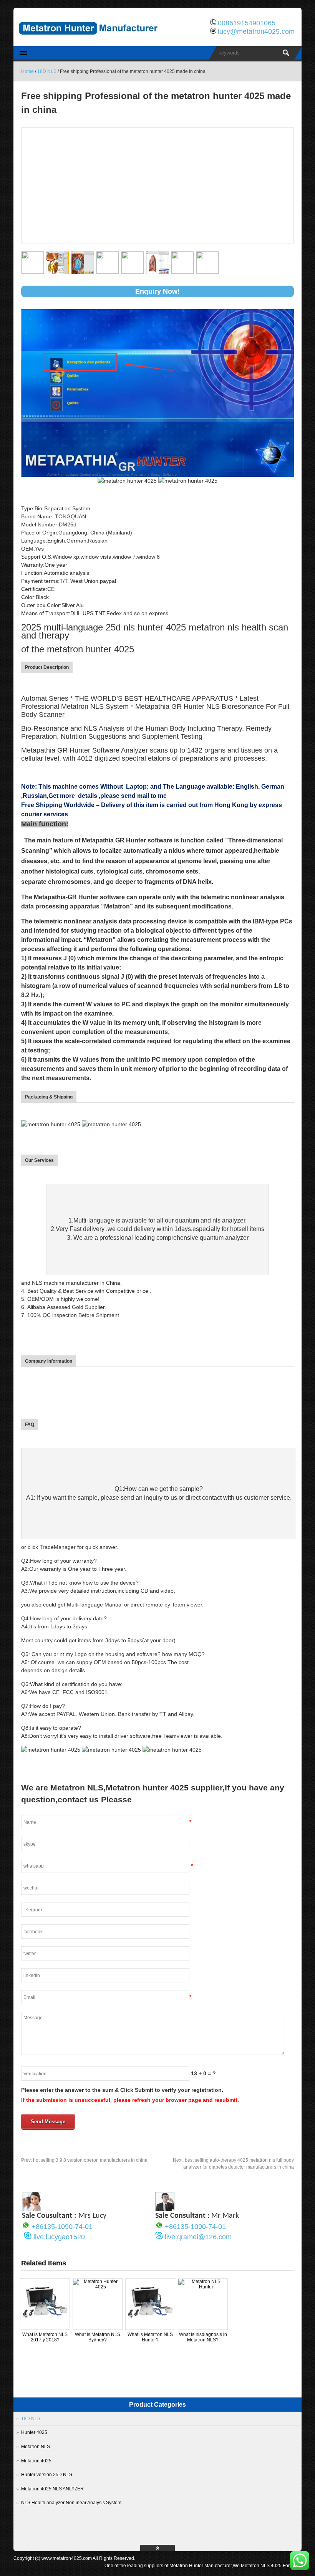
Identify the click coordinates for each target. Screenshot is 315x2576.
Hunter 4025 (34, 2432)
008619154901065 (247, 23)
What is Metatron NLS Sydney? (98, 2337)
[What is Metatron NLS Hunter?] (150, 2326)
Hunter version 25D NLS (47, 2475)
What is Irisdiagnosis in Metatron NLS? (203, 2337)
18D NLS (47, 71)
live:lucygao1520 (59, 2237)
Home (27, 71)
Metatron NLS (36, 2447)
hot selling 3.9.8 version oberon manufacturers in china (84, 2160)
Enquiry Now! (157, 291)
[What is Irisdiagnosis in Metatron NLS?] (203, 2287)
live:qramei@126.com (198, 2237)
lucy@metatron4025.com (256, 31)
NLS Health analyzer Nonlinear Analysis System (71, 2503)
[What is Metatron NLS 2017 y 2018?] (45, 2326)
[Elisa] (31, 2209)
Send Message (48, 2122)
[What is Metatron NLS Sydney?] (98, 2287)
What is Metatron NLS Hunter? (150, 2337)
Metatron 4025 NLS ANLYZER (52, 2489)
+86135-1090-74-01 (62, 2227)
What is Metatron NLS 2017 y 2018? (45, 2337)
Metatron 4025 (36, 2461)
